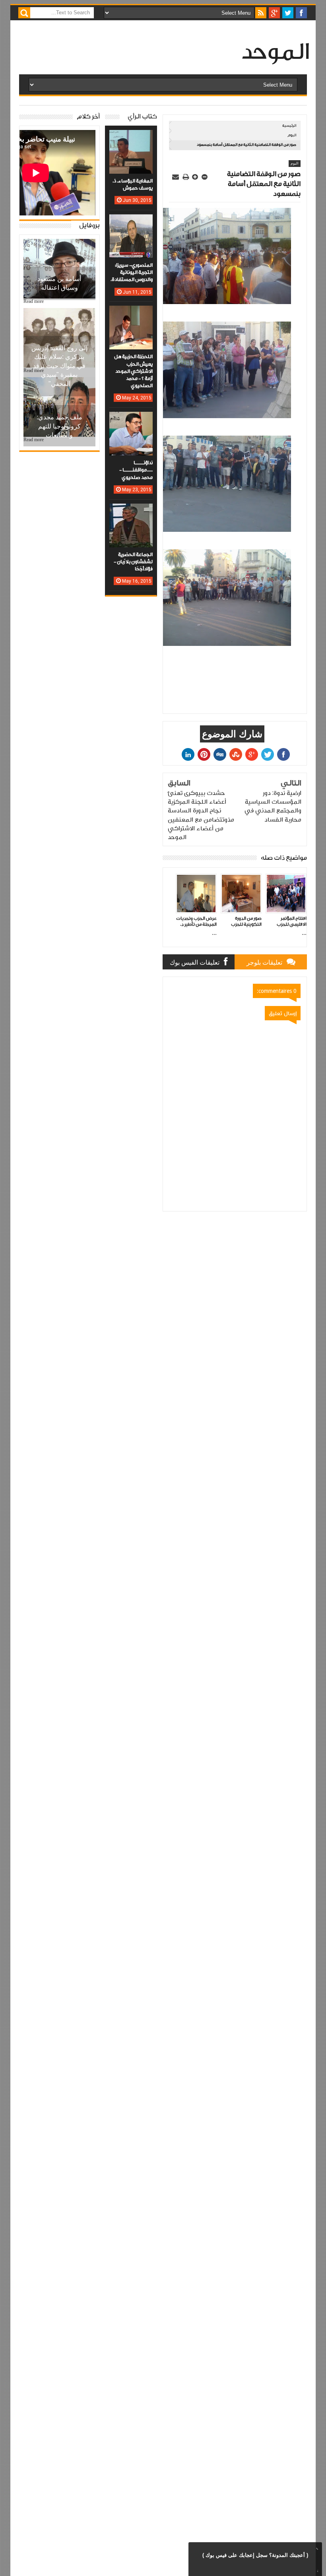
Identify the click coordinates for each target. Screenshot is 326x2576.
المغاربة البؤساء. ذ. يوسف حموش (133, 185)
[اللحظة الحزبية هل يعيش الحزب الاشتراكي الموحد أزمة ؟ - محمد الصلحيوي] (131, 314)
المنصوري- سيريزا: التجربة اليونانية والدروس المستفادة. (132, 272)
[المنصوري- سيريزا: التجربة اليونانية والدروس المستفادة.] (131, 222)
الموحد (275, 53)
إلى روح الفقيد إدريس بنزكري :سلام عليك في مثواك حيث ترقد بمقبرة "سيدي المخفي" (59, 366)
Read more (34, 301)
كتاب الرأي (142, 117)
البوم (292, 135)
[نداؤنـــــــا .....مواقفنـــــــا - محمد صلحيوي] (131, 420)
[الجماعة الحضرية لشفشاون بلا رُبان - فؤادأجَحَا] (131, 512)
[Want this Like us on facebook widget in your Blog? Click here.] (316, 2570)
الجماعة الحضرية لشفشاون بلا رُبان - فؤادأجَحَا (133, 562)
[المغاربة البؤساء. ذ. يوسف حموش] (131, 138)
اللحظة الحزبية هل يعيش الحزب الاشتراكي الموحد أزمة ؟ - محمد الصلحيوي (133, 371)
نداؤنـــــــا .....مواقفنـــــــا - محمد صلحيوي (136, 470)
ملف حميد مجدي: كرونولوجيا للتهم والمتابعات (59, 426)
